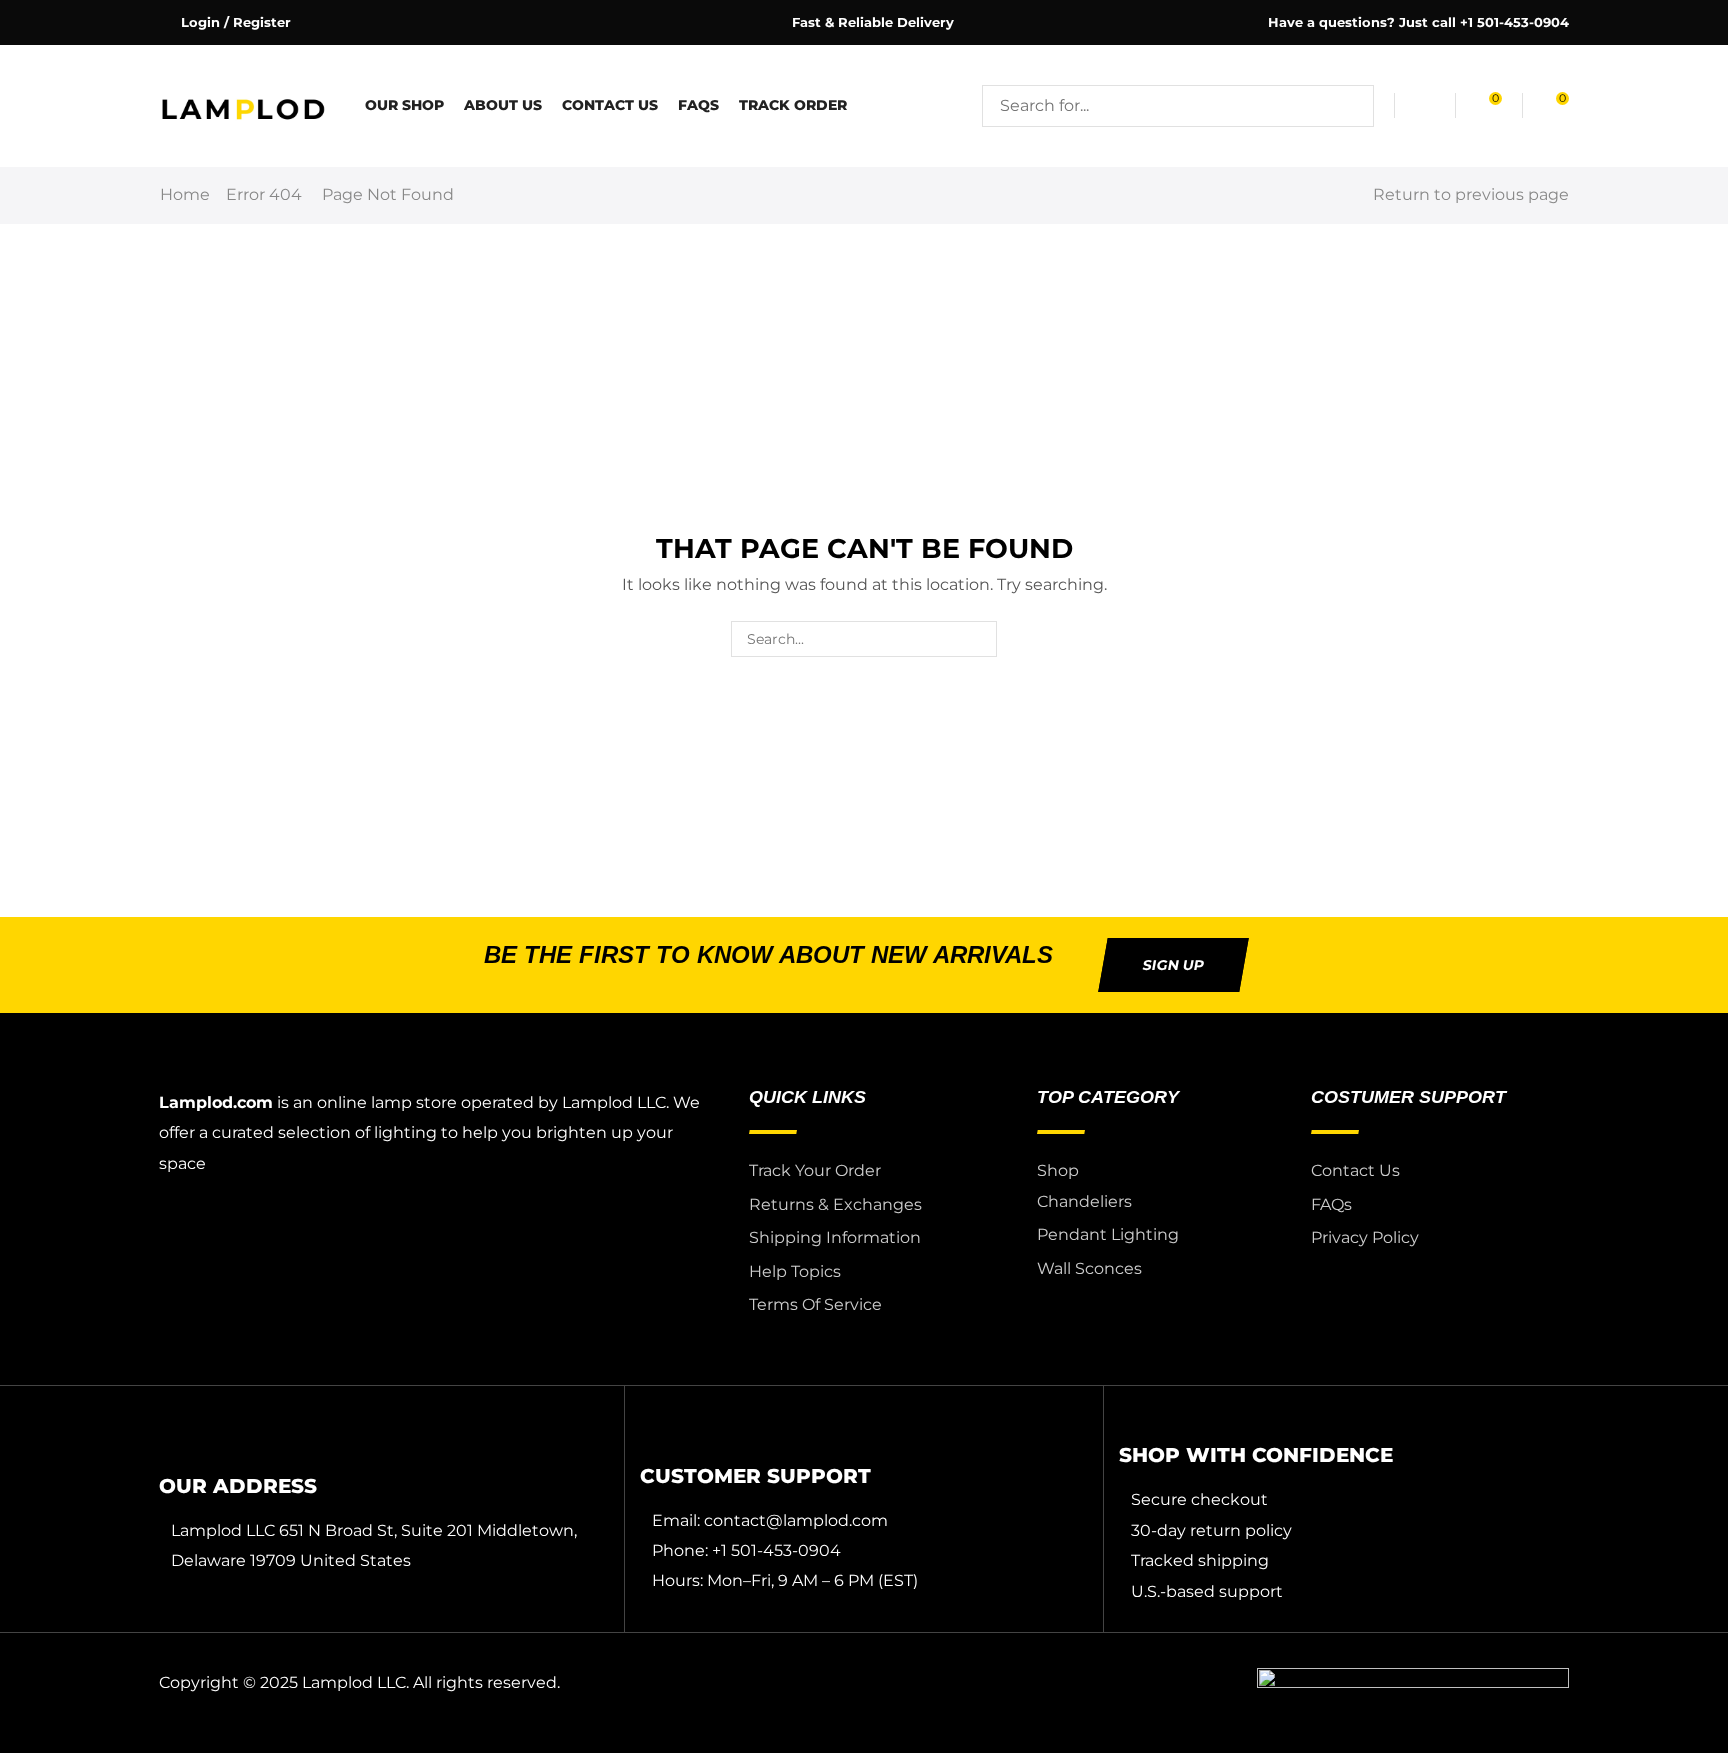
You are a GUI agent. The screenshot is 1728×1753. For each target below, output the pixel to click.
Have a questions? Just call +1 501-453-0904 (1418, 22)
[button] (225, 22)
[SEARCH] (978, 639)
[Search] (1353, 106)
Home (185, 194)
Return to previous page (1471, 194)
